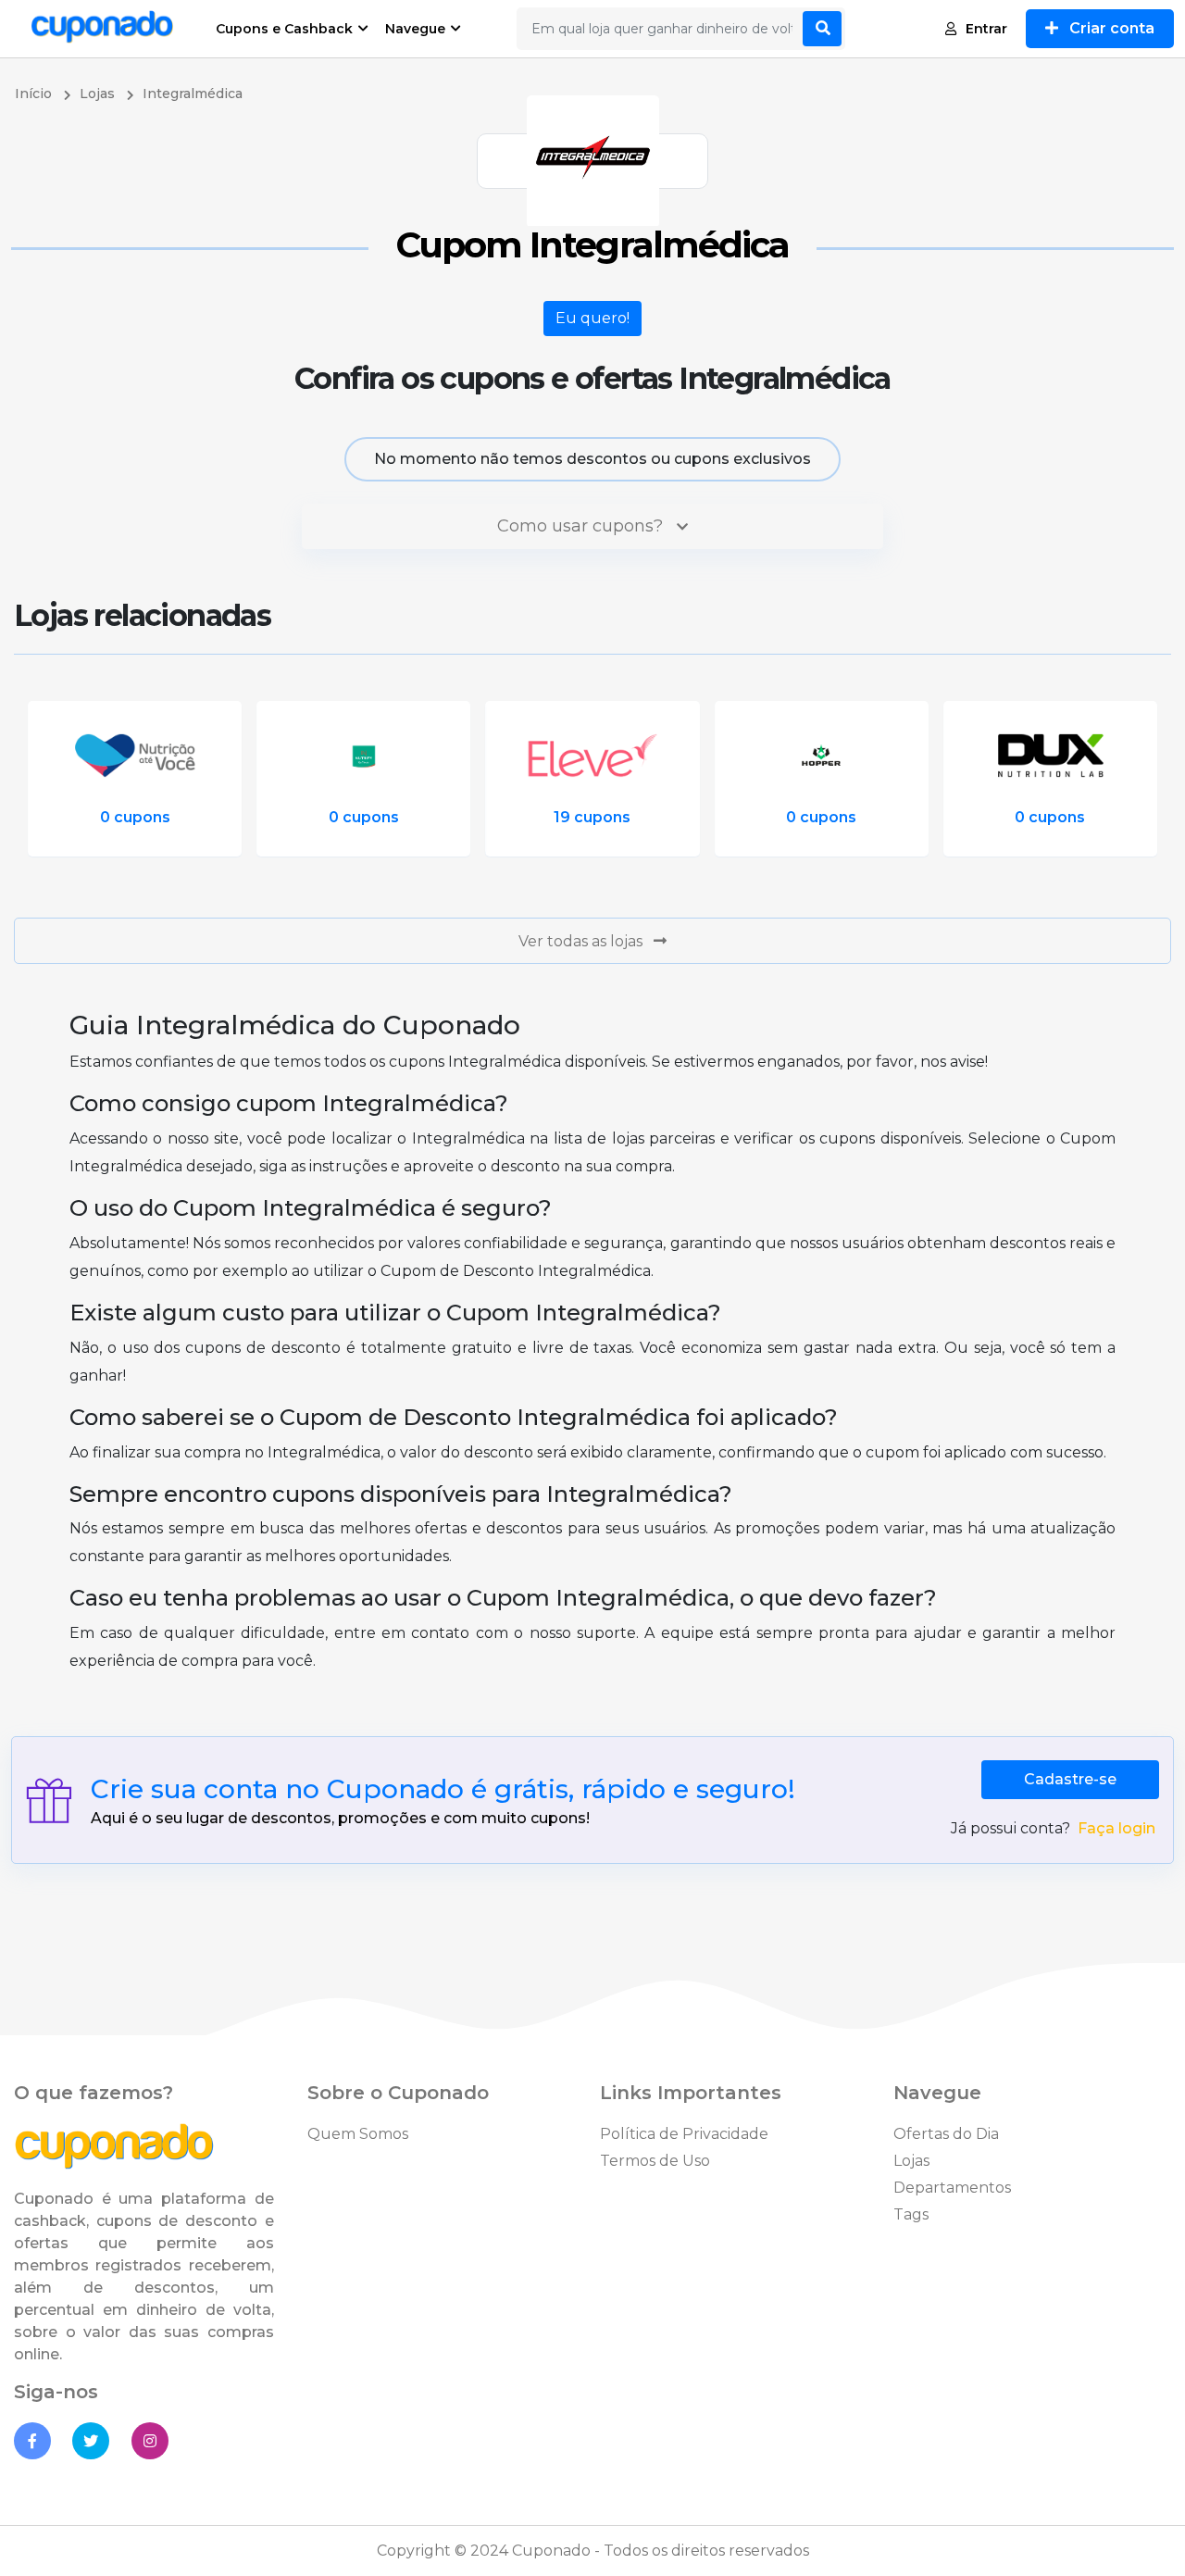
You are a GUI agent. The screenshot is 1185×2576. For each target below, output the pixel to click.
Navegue (415, 29)
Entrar (986, 29)
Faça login (1116, 1828)
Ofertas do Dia (946, 2134)
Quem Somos (358, 2134)
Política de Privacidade (684, 2134)
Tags (911, 2214)
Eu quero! (592, 318)
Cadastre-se (1070, 1779)
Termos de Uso (655, 2161)
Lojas (911, 2161)
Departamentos (952, 2188)
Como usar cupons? (582, 526)
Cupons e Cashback (284, 29)
